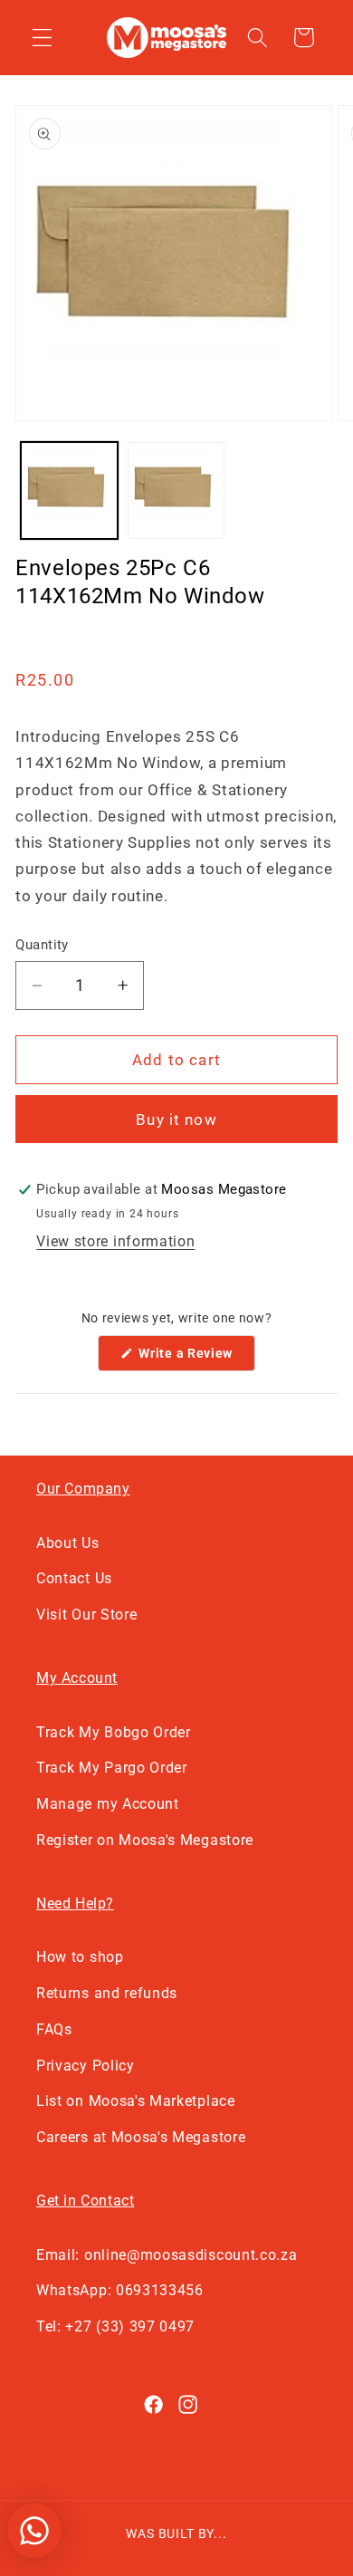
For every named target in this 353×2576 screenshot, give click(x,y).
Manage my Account (108, 1804)
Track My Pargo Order (112, 1768)
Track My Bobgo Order (114, 1732)
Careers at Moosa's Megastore (141, 2137)
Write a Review (196, 1358)
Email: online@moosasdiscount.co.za (167, 2255)
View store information (115, 1241)
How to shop (80, 1957)
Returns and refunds (107, 1993)
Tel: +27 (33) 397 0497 (115, 2326)
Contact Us (74, 1578)
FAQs (54, 2029)
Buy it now (176, 1120)
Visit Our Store (86, 1615)
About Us (68, 1543)
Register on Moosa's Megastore (145, 1840)
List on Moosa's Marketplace (136, 2101)
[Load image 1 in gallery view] (69, 490)
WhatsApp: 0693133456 (120, 2290)
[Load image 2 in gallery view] (176, 490)
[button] (42, 38)
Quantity (42, 945)
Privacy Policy (86, 2066)
